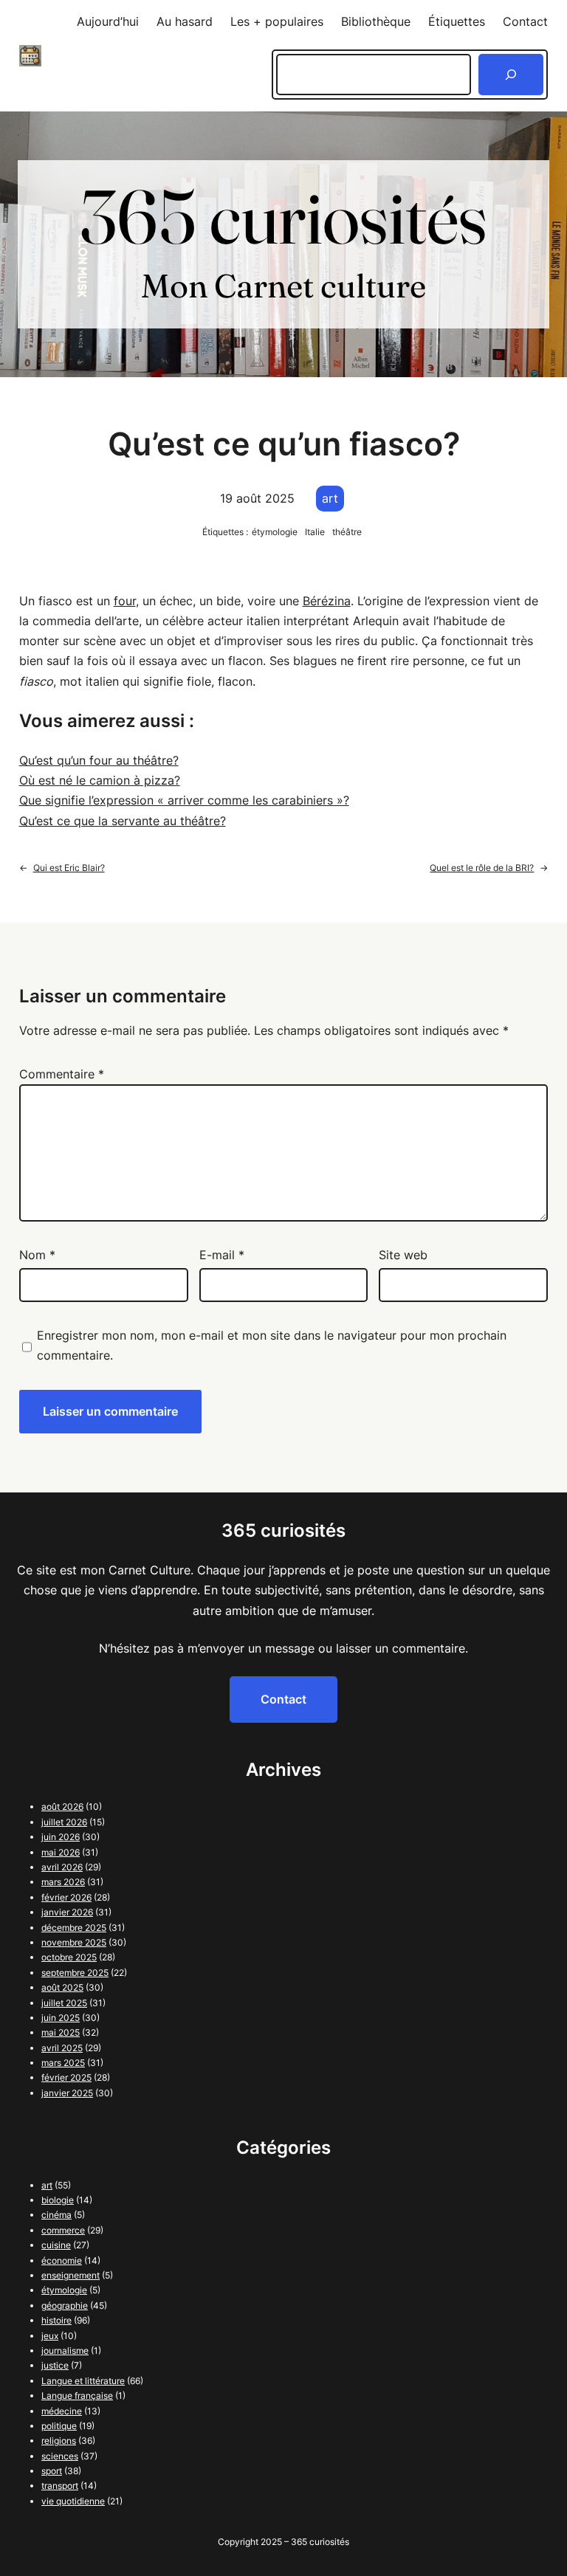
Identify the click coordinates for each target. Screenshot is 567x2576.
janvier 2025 (67, 2093)
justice (55, 2365)
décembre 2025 (74, 1928)
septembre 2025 (75, 1973)
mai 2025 (61, 2032)
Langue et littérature (83, 2381)
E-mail (222, 1255)
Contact (283, 1699)
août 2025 (62, 1987)
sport (52, 2471)
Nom (37, 1255)
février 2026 (66, 1897)
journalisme (65, 2351)
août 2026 (62, 1807)
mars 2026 (63, 1882)
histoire (56, 2320)
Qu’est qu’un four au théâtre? (99, 760)
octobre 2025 (69, 1957)
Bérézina (327, 601)
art (330, 498)
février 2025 (66, 2077)
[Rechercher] (511, 75)
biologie (58, 2200)
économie (62, 2260)
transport (60, 2486)
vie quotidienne (73, 2501)
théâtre (347, 532)
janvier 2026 (67, 1912)
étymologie (275, 532)
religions (59, 2441)
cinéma (56, 2215)
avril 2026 (62, 1867)
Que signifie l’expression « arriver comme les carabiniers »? (184, 800)
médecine (62, 2411)
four (125, 601)
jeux (50, 2336)
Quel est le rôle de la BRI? (482, 868)
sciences (60, 2456)
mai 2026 (61, 1852)
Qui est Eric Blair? (69, 868)
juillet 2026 (64, 1822)
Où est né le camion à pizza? (100, 780)
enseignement (71, 2275)
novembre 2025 (74, 1942)
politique (59, 2426)
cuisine (56, 2245)
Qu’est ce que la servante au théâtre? (123, 821)
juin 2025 (61, 2018)
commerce (63, 2230)
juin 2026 (61, 1837)
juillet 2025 (64, 2003)
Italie (315, 532)
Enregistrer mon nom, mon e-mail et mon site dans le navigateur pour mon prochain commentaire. (272, 1345)
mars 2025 (63, 2063)
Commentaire (62, 1074)
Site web (403, 1255)
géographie (65, 2305)
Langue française (77, 2396)
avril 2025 (62, 2048)
